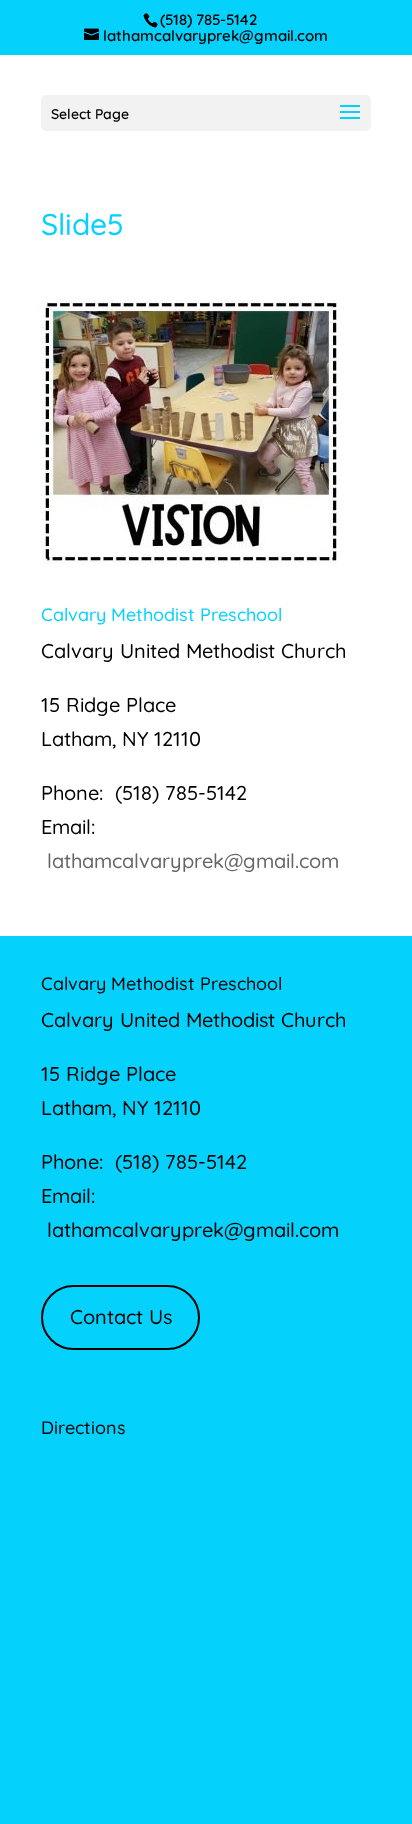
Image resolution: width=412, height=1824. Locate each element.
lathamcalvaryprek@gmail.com (193, 860)
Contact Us (121, 1316)
